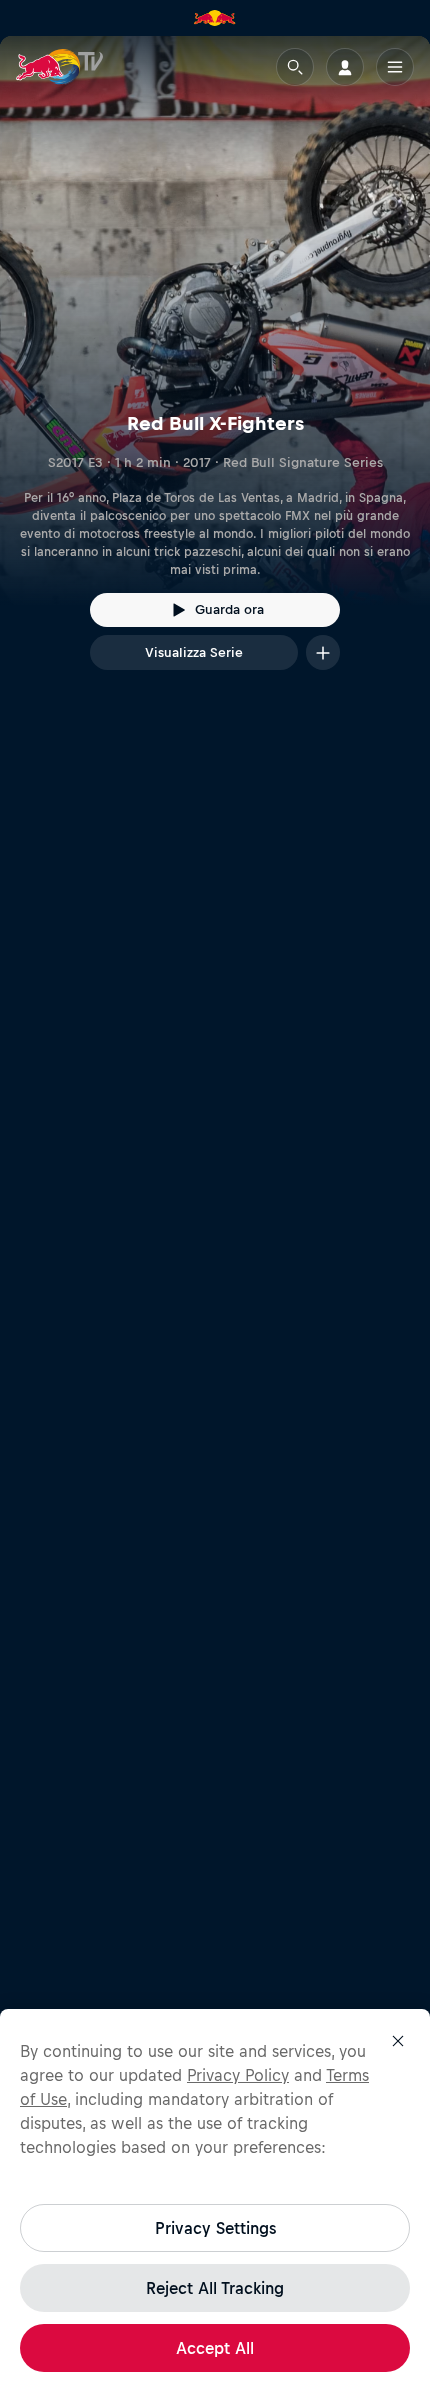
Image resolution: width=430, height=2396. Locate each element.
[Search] (295, 67)
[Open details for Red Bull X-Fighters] (215, 371)
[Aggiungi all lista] (323, 652)
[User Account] (345, 67)
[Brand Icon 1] (215, 18)
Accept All (215, 2348)
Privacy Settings (215, 2228)
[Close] (398, 2041)
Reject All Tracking (215, 2288)
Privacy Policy (238, 2075)
